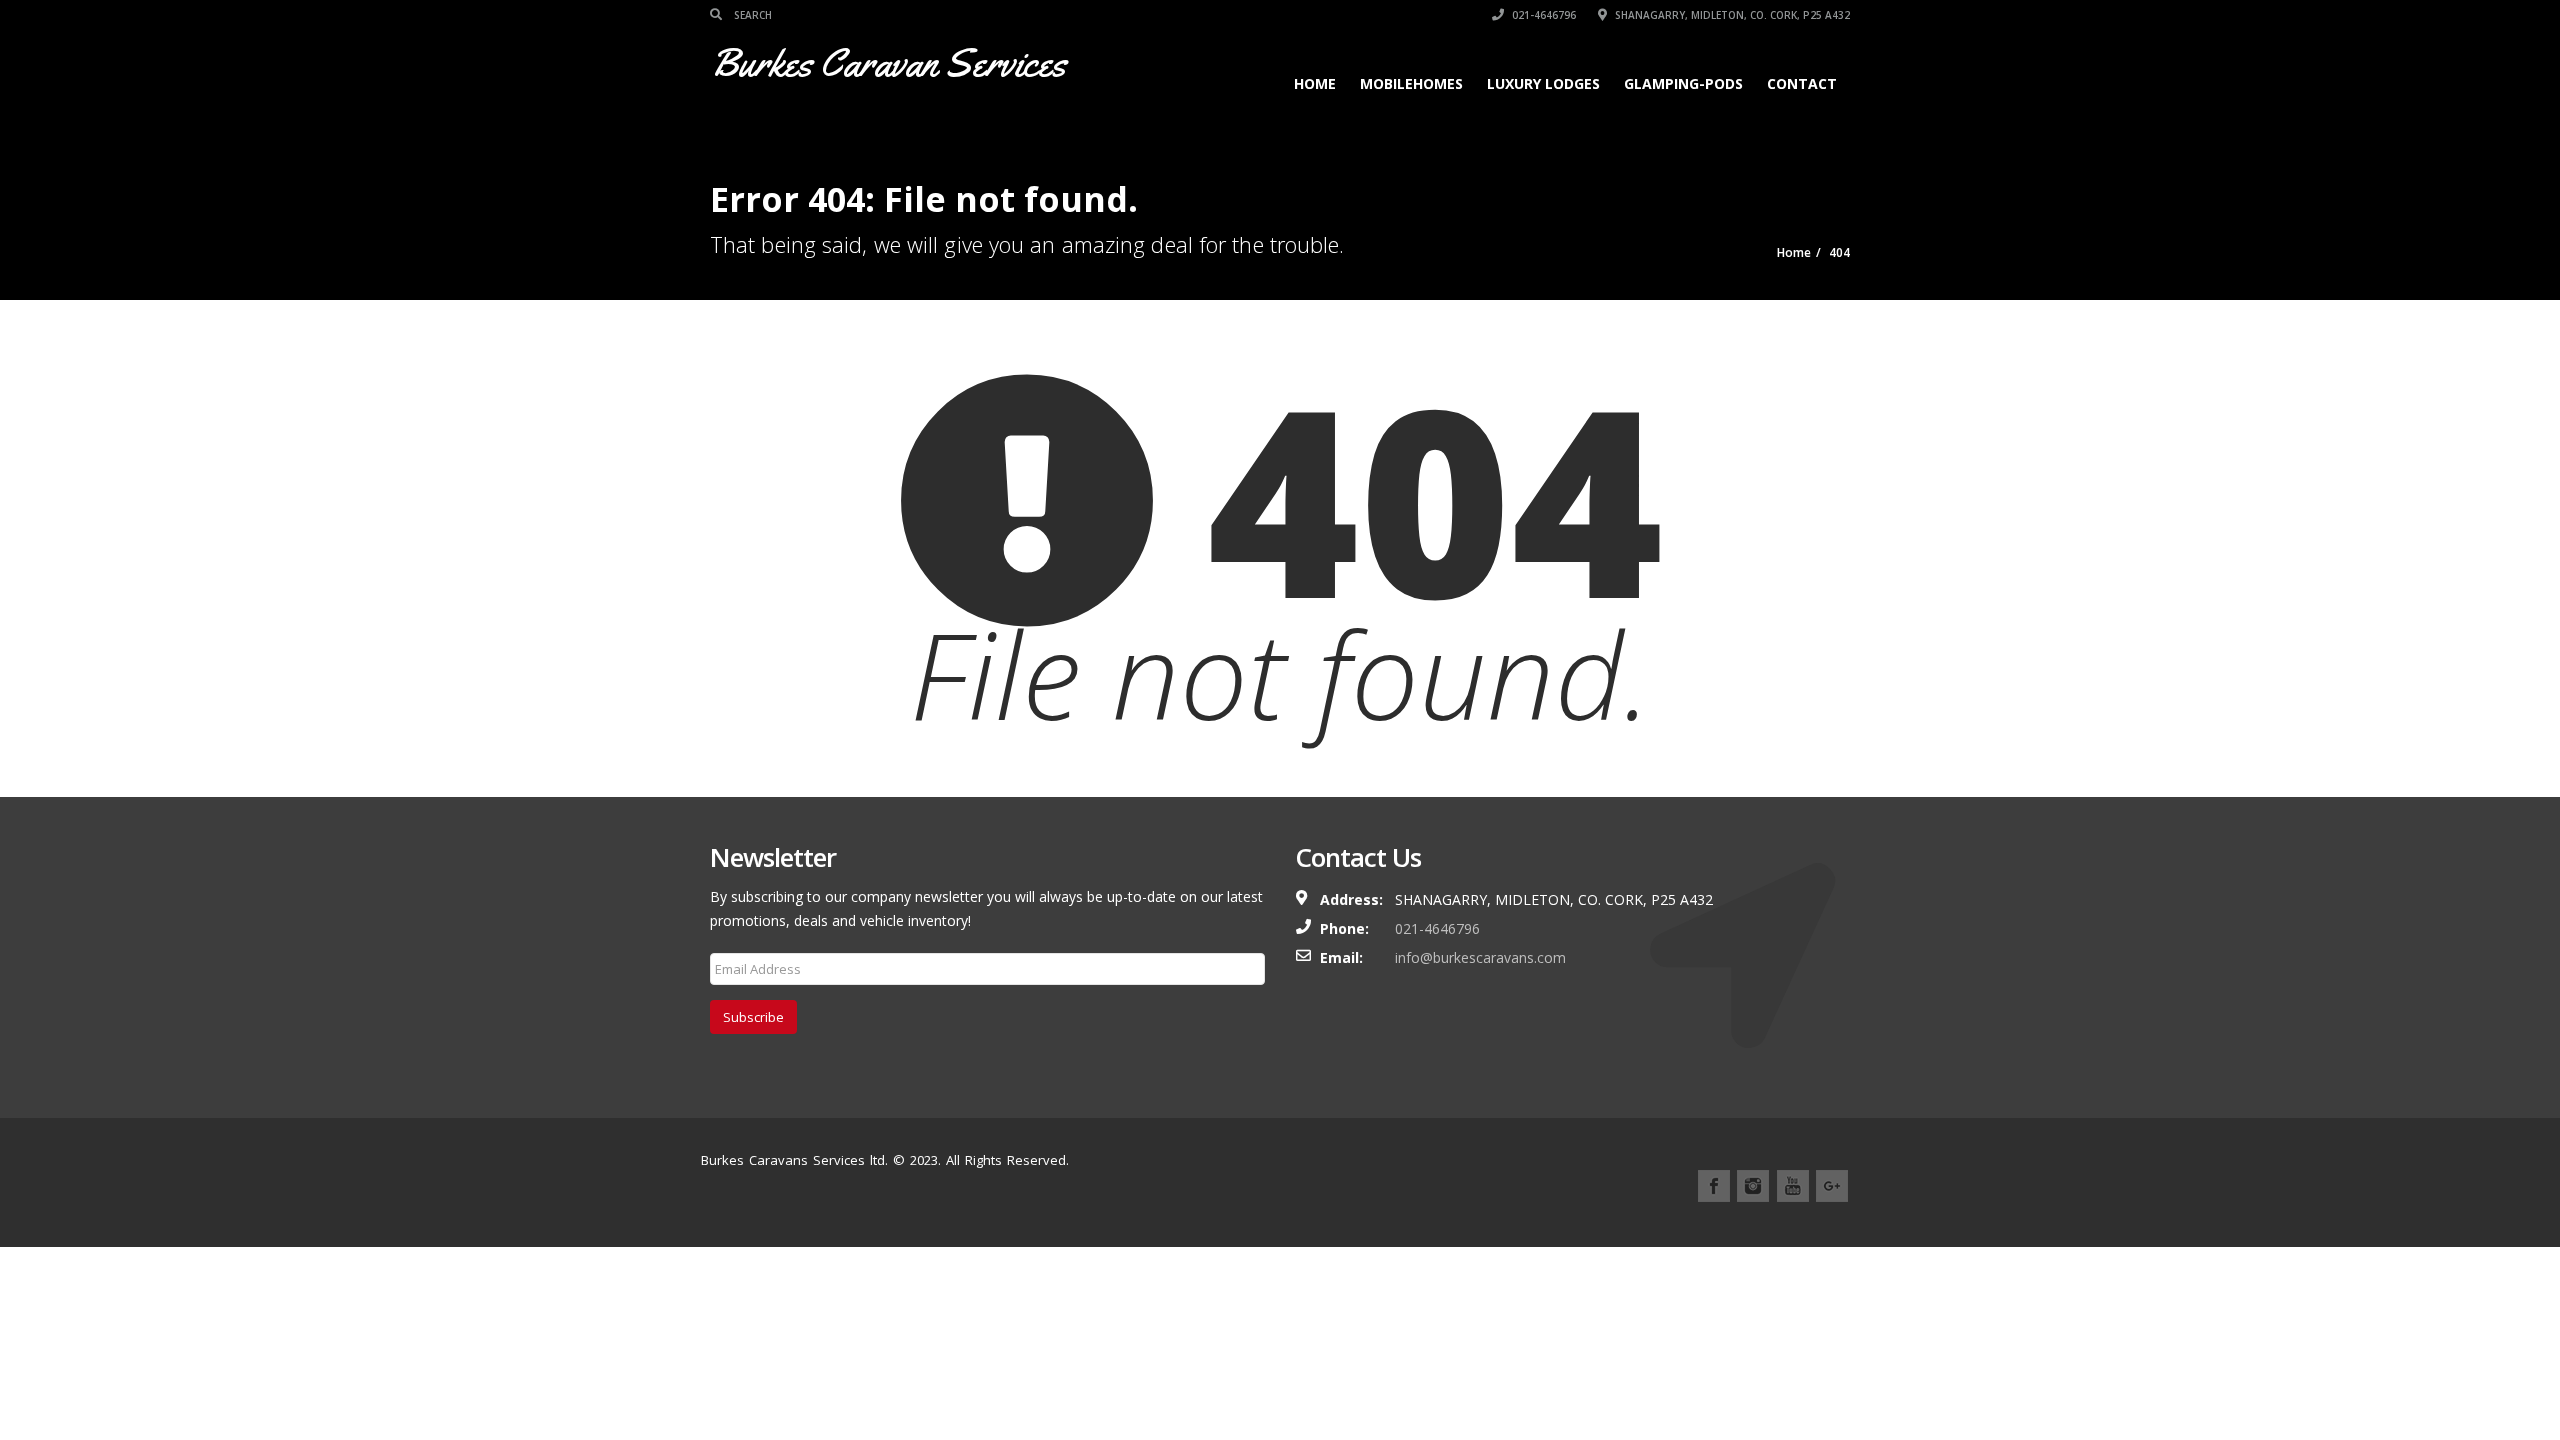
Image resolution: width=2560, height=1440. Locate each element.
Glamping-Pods (1683, 83)
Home (1315, 83)
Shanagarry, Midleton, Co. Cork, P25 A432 (1731, 15)
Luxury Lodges (1543, 83)
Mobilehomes (1411, 83)
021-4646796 (1542, 15)
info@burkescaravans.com (1480, 957)
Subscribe (753, 1017)
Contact (1802, 83)
